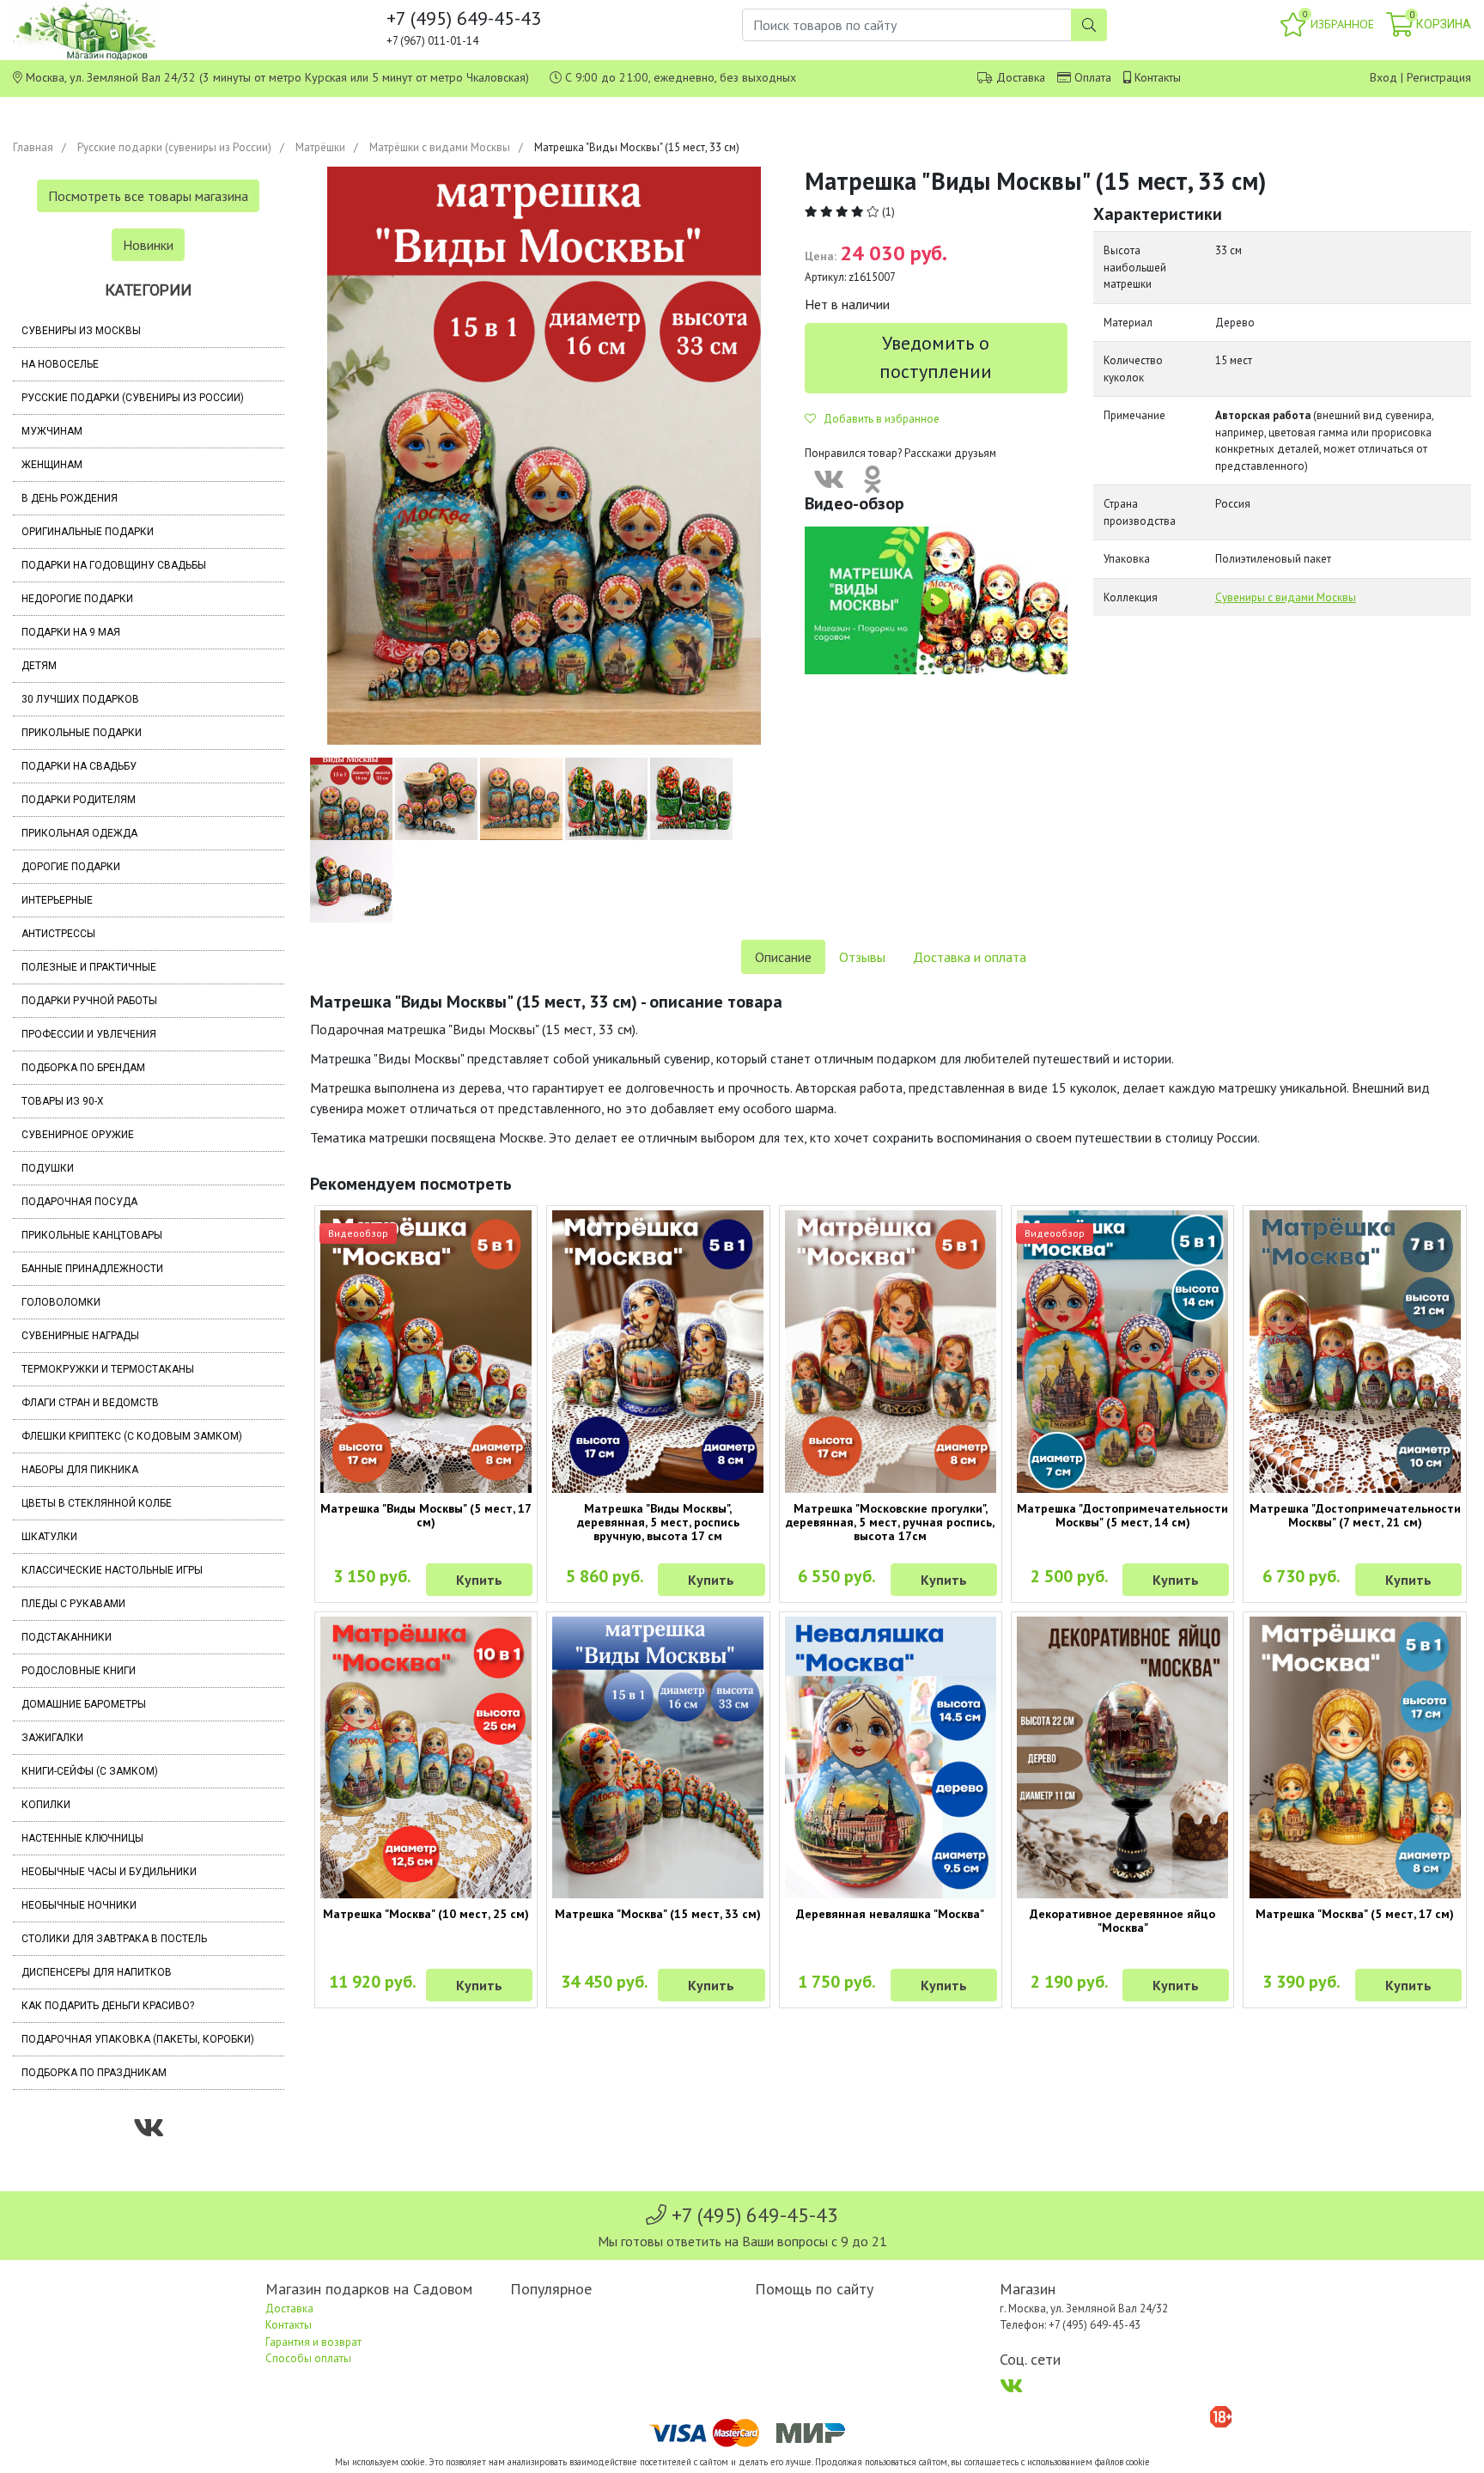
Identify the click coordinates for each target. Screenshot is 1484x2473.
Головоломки (61, 1302)
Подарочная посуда (79, 1202)
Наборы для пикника (80, 1470)
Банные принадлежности (92, 1269)
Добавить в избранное (878, 419)
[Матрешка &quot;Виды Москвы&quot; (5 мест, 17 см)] (426, 1351)
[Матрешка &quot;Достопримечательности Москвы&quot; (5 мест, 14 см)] (1122, 1351)
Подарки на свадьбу (79, 766)
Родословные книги (79, 1671)
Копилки (46, 1805)
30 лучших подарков (80, 699)
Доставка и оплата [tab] (970, 957)
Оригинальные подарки (88, 532)
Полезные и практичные (89, 967)
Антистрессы (58, 934)
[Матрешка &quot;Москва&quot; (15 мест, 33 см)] (658, 1757)
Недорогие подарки (77, 599)
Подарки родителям (79, 800)
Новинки (148, 245)
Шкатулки (49, 1537)
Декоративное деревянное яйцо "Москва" (1122, 1921)
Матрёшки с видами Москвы (440, 147)
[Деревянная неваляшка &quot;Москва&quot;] (891, 1757)
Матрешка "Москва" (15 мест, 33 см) (658, 1914)
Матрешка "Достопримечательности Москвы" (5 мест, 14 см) (1122, 1515)
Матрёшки (320, 147)
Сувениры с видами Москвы (1286, 597)
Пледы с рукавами (73, 1604)
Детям (39, 666)
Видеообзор (358, 1233)
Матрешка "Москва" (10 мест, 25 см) (426, 1914)
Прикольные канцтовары (92, 1235)
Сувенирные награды (80, 1336)
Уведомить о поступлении (936, 357)
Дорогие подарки (71, 867)
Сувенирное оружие (78, 1135)
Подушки (48, 1168)
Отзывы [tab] (862, 957)
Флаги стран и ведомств (90, 1403)
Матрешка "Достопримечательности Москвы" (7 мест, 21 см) (1355, 1515)
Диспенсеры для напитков (97, 1972)
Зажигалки (52, 1738)
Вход (1384, 77)
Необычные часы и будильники (109, 1872)
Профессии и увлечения (89, 1034)
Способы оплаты (308, 2358)
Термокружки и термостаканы (108, 1369)
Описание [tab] (783, 957)
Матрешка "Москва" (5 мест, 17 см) (1355, 1914)
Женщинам (52, 465)
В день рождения (70, 498)
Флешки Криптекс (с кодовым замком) (132, 1436)
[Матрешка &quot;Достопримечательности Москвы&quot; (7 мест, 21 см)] (1354, 1351)
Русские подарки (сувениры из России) (174, 147)
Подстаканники (67, 1637)
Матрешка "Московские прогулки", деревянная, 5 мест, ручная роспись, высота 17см (890, 1522)
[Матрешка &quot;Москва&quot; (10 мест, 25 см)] (426, 1757)
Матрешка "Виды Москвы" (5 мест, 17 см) (426, 1515)
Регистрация (1439, 77)
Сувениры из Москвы (81, 331)
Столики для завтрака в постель (114, 1939)
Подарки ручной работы (89, 1001)
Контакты (1158, 77)
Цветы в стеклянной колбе (97, 1503)
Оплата (1093, 77)
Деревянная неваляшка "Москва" (890, 1914)
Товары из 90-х (63, 1101)
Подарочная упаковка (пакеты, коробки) (138, 2039)
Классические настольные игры (112, 1570)
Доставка (1021, 77)
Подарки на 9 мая (71, 632)
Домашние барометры (84, 1704)
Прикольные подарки (82, 733)
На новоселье (60, 364)
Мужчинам (52, 431)
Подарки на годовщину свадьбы (114, 565)
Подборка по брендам (83, 1068)
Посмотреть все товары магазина (148, 196)
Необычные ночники (79, 1905)
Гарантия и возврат (313, 2342)
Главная (33, 147)
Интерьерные (57, 900)
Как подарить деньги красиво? (108, 2006)
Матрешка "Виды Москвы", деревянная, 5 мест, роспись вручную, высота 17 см (658, 1522)
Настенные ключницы (82, 1838)
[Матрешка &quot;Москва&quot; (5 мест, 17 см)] (1354, 1757)
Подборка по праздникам (94, 2073)
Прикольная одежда (79, 833)
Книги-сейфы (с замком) (90, 1771)
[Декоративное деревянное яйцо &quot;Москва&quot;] (1122, 1757)
